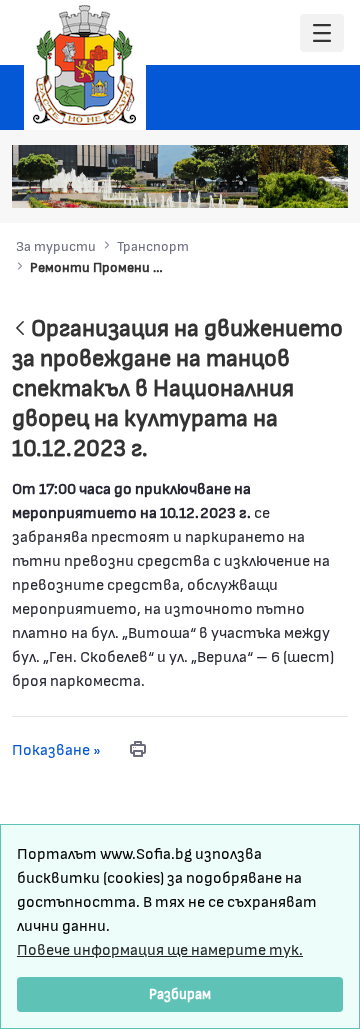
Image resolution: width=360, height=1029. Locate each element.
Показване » (56, 748)
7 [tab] (321, 183)
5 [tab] (281, 183)
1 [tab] (201, 183)
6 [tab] (301, 183)
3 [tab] (241, 183)
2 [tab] (221, 183)
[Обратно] (20, 329)
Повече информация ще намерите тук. (160, 948)
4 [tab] (261, 183)
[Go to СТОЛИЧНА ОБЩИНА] (85, 65)
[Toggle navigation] (322, 33)
